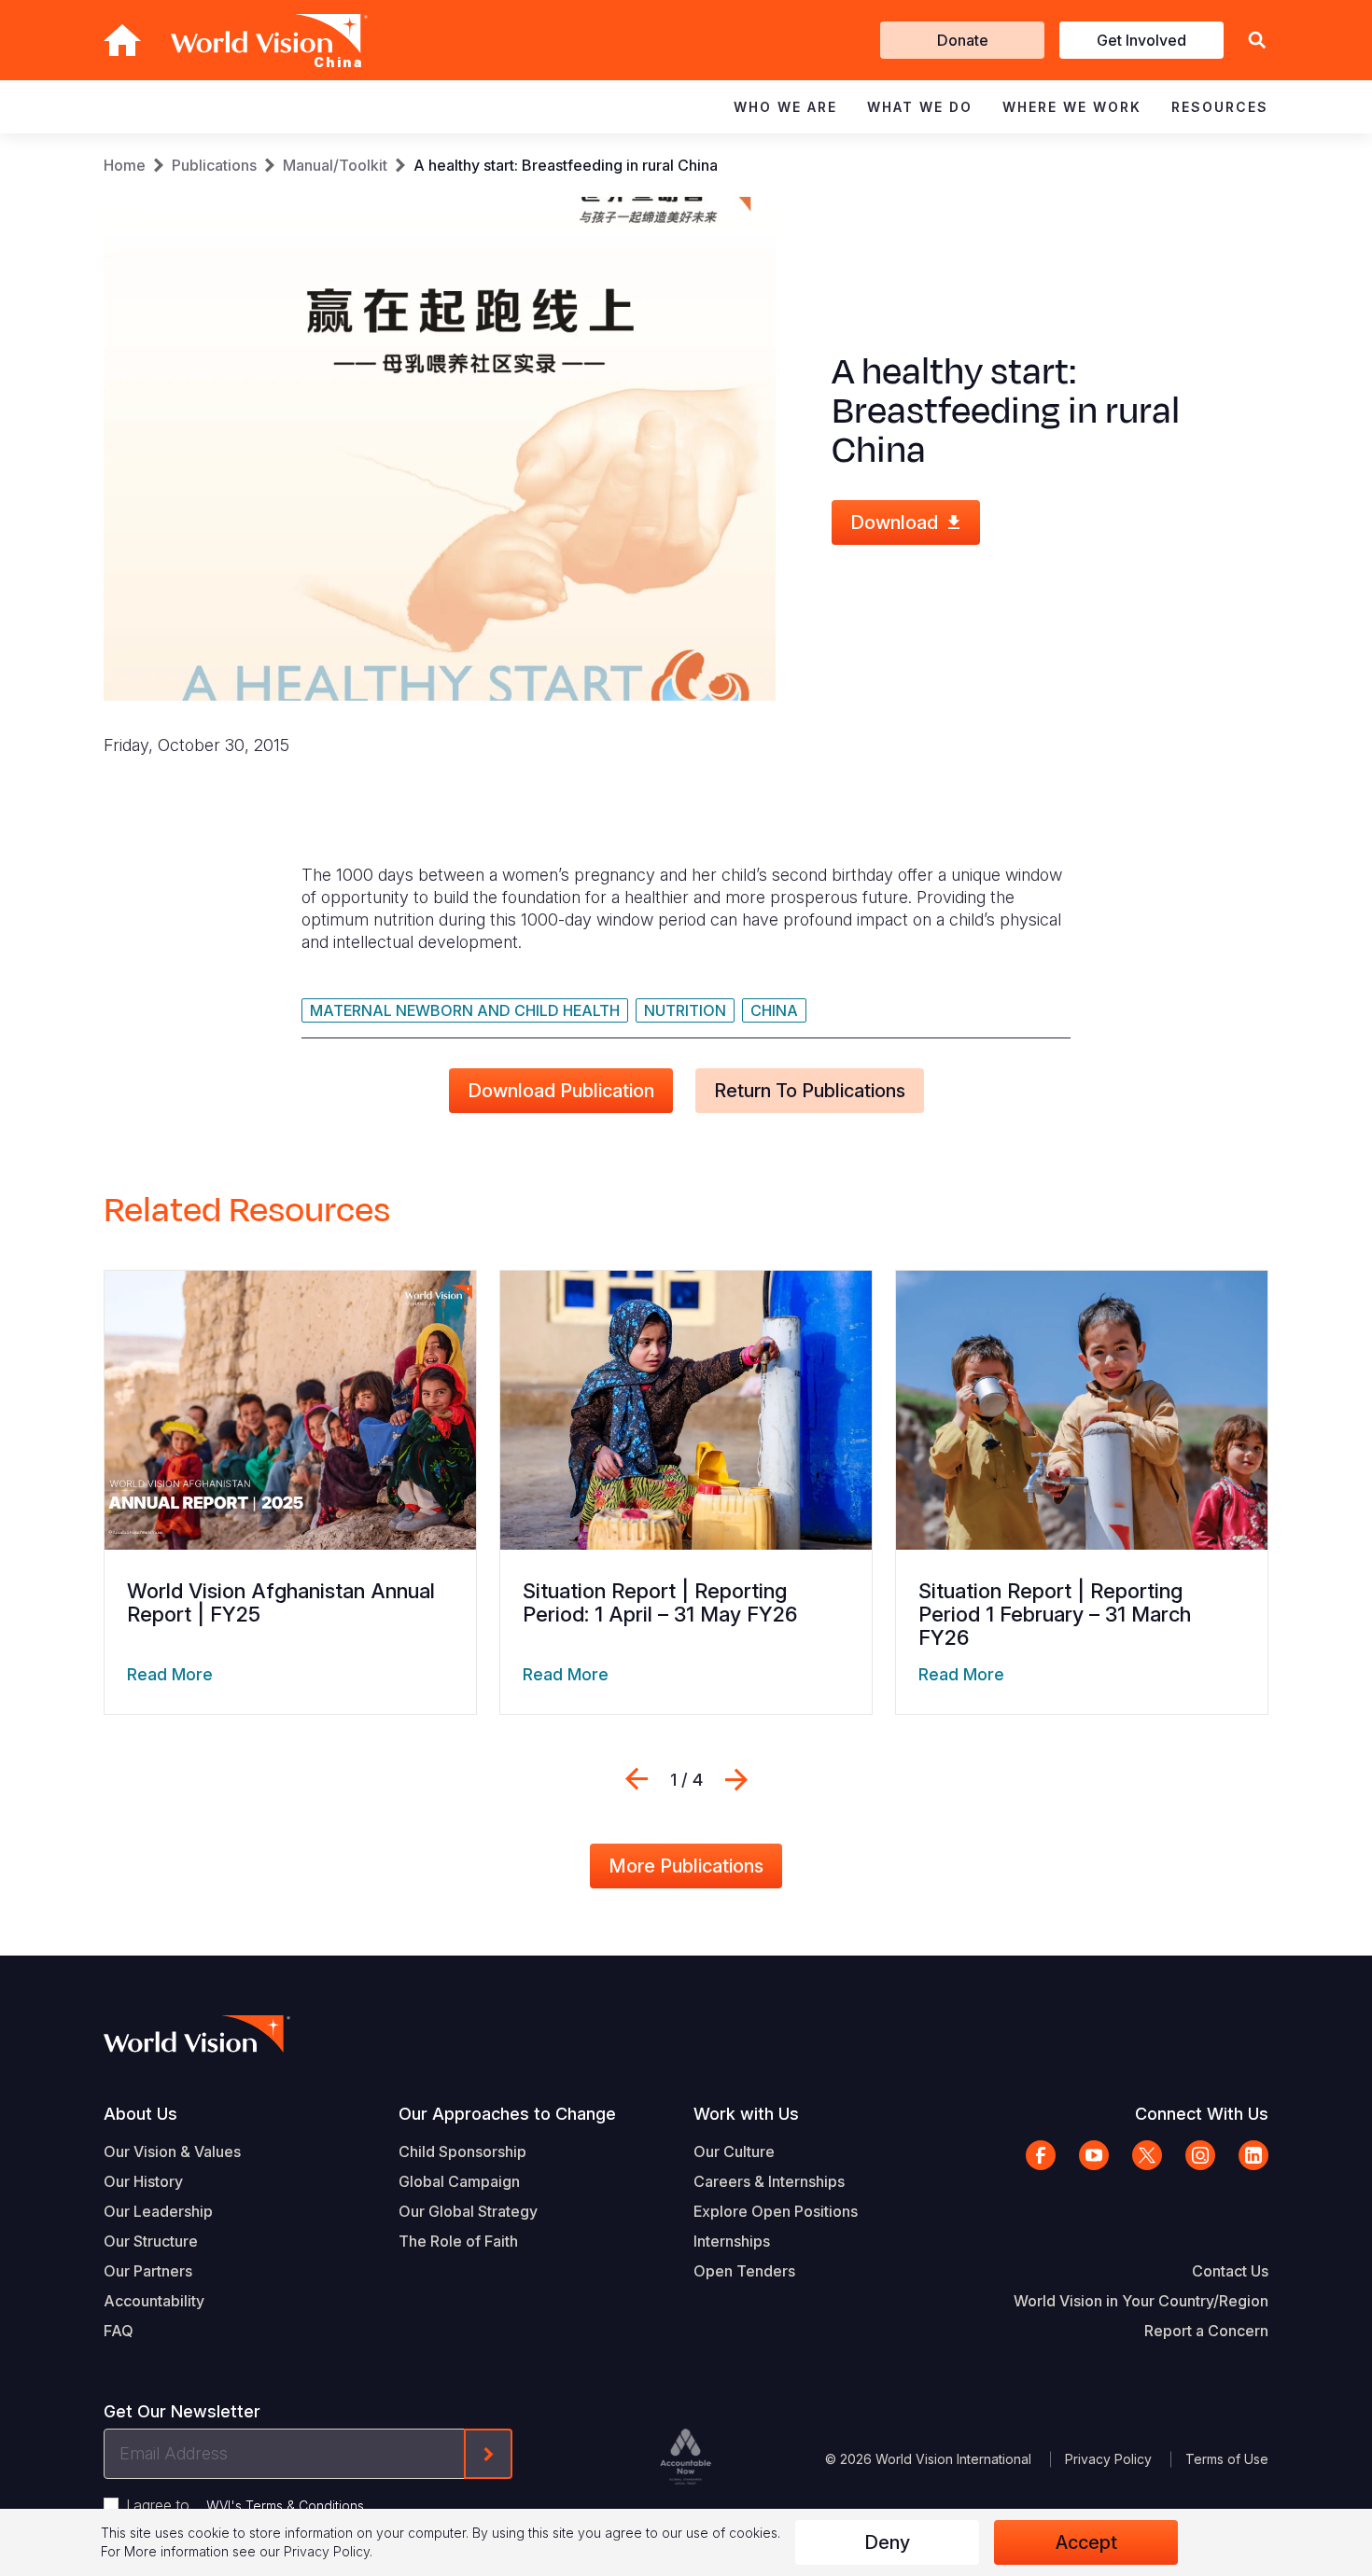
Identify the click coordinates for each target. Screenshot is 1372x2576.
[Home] (122, 40)
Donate (963, 40)
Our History (143, 2181)
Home (125, 165)
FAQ (119, 2331)
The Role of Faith (458, 2241)
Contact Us (1230, 2271)
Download (894, 522)
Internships (732, 2241)
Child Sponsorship (462, 2151)
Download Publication (561, 1091)
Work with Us (746, 2114)
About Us (140, 2114)
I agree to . (246, 2505)
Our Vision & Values (172, 2151)
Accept (1086, 2542)
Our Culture (734, 2151)
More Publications (686, 1866)
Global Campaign (459, 2181)
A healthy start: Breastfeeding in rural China (566, 165)
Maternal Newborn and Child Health (465, 1010)
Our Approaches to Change (507, 2114)
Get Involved (1141, 40)
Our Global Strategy (468, 2211)
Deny (887, 2542)
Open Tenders (744, 2271)
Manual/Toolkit (335, 165)
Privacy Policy (1108, 2459)
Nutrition (685, 1010)
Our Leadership (158, 2211)
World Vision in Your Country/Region (1141, 2301)
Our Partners (148, 2271)
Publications (214, 165)
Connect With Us (1202, 2114)
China (774, 1010)
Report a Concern (1206, 2331)
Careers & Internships (769, 2181)
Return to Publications (810, 1091)
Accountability (154, 2301)
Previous (637, 1779)
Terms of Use (1227, 2459)
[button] (1257, 41)
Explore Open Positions (776, 2211)
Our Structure (151, 2241)
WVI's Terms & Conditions (285, 2506)
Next (736, 1779)
